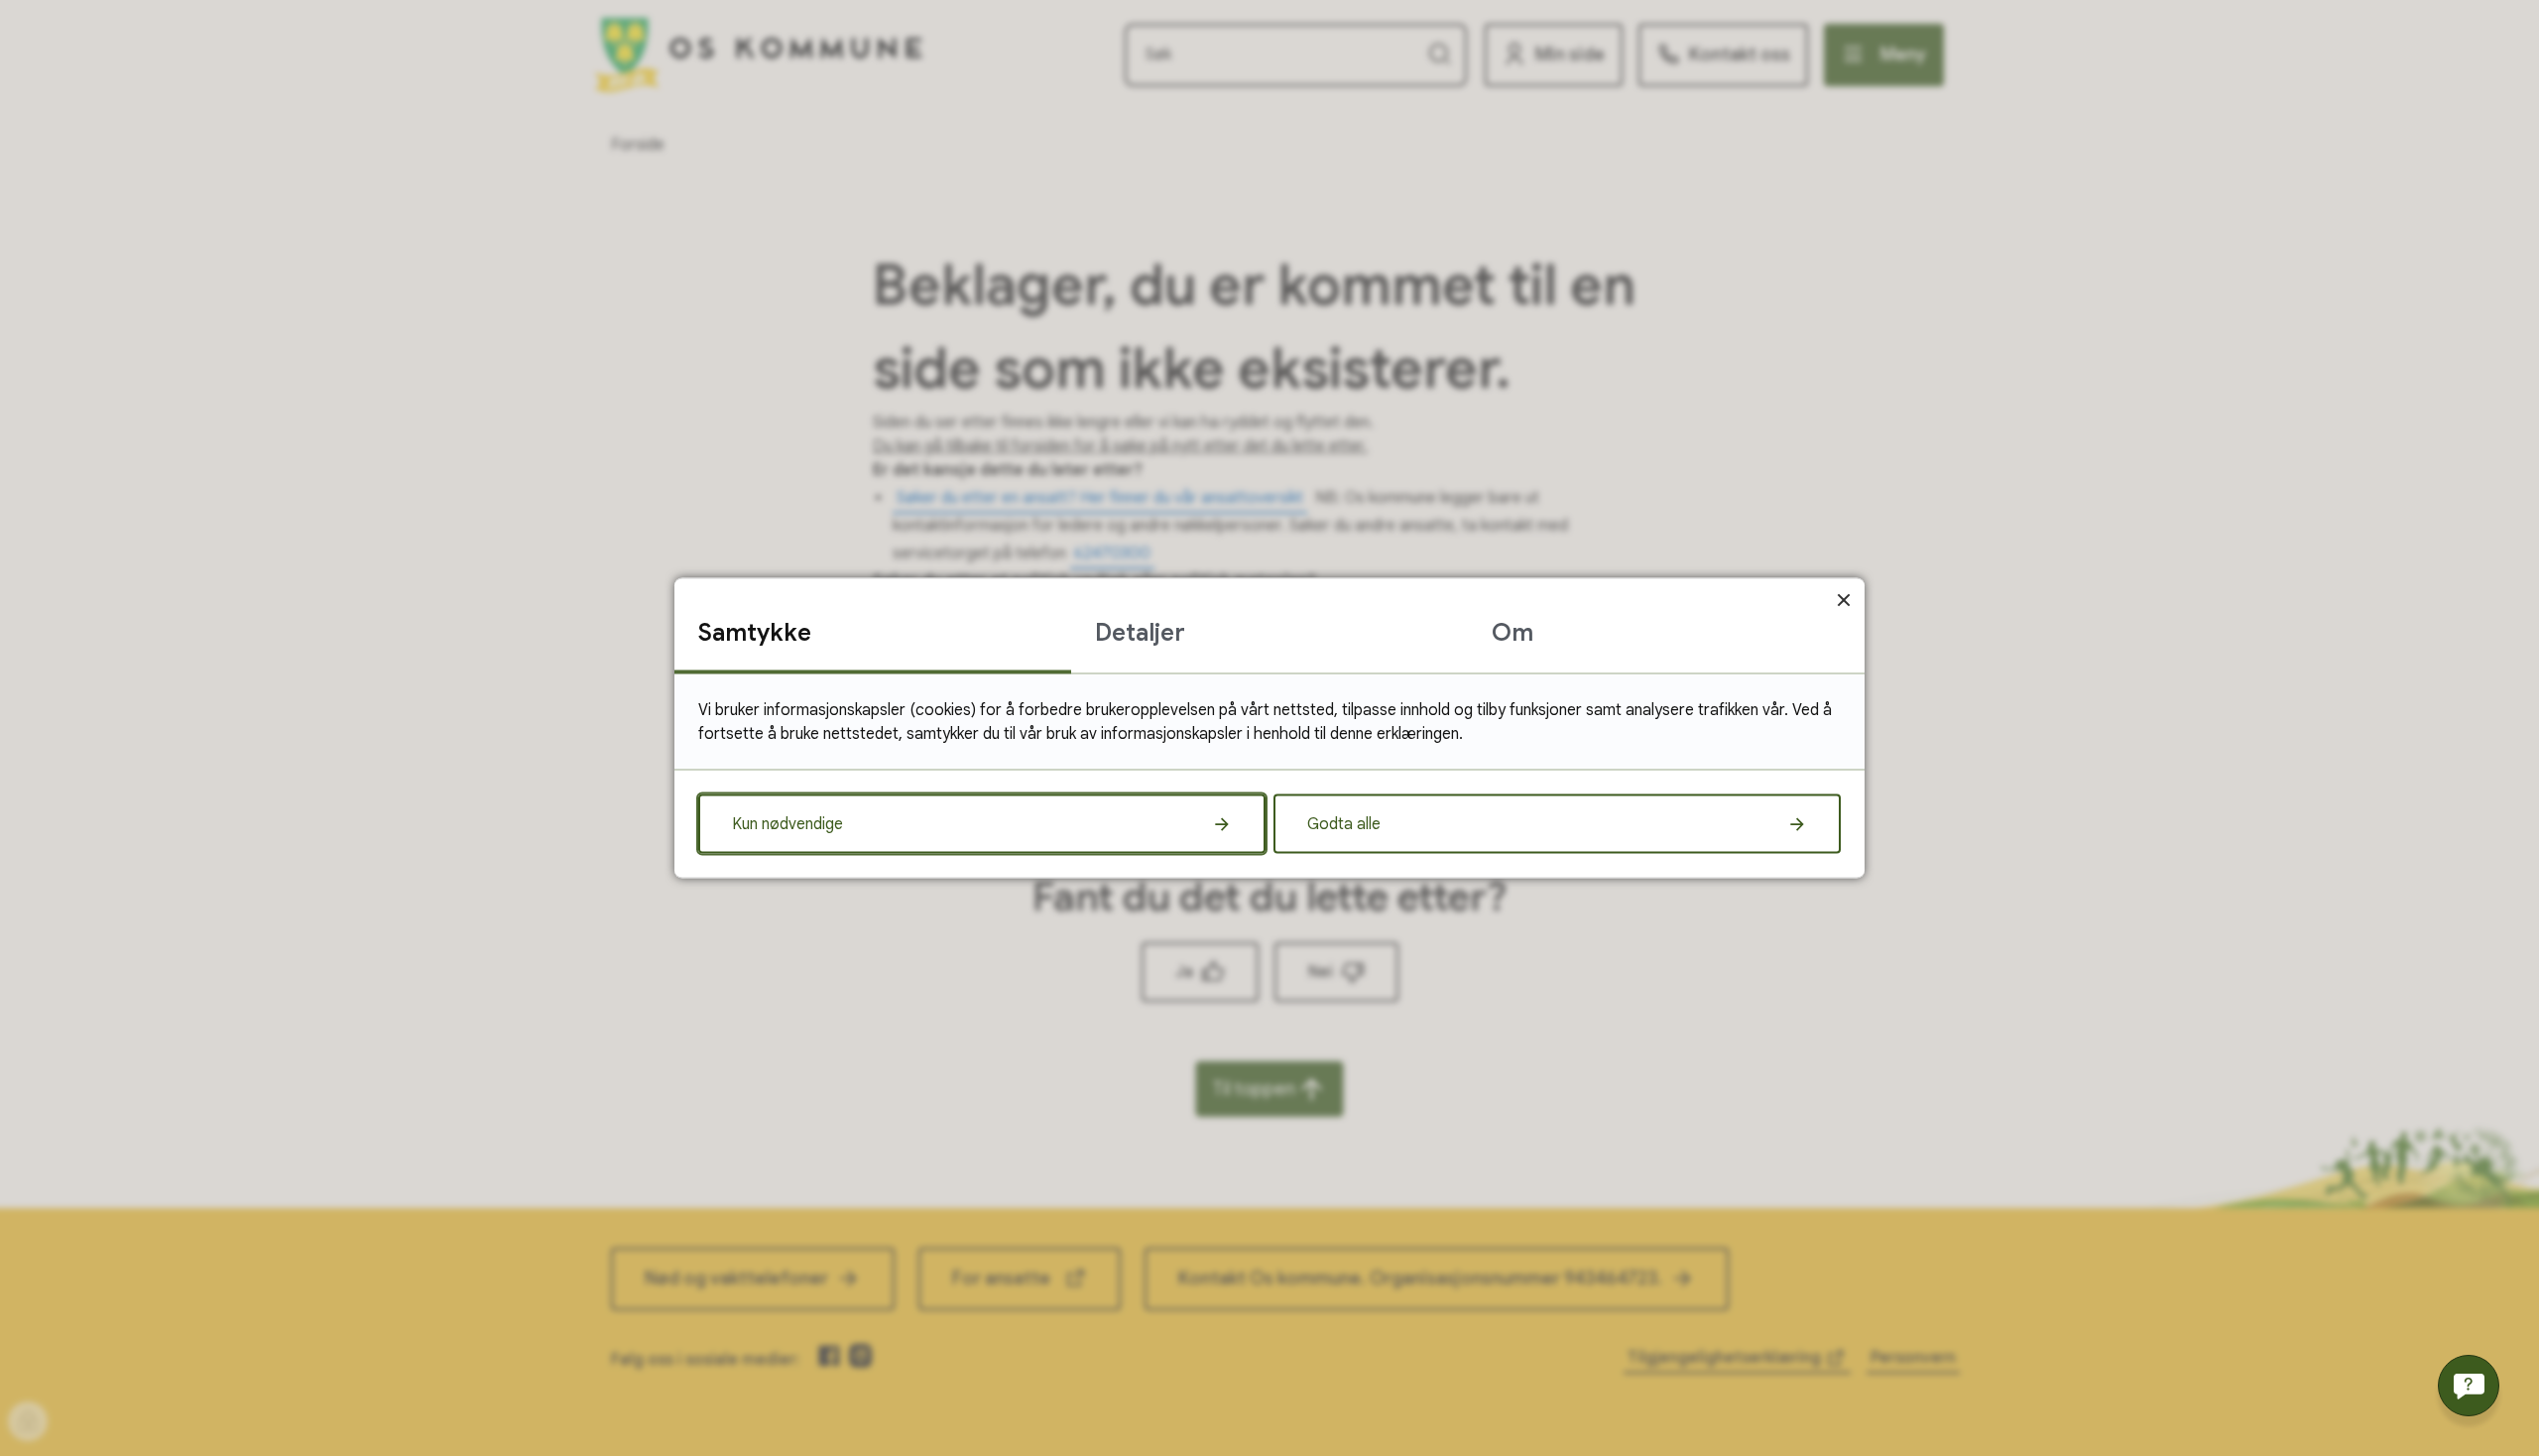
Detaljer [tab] (1140, 633)
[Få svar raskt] (2469, 1386)
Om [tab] (1512, 633)
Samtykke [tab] (755, 633)
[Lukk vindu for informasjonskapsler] (1843, 600)
